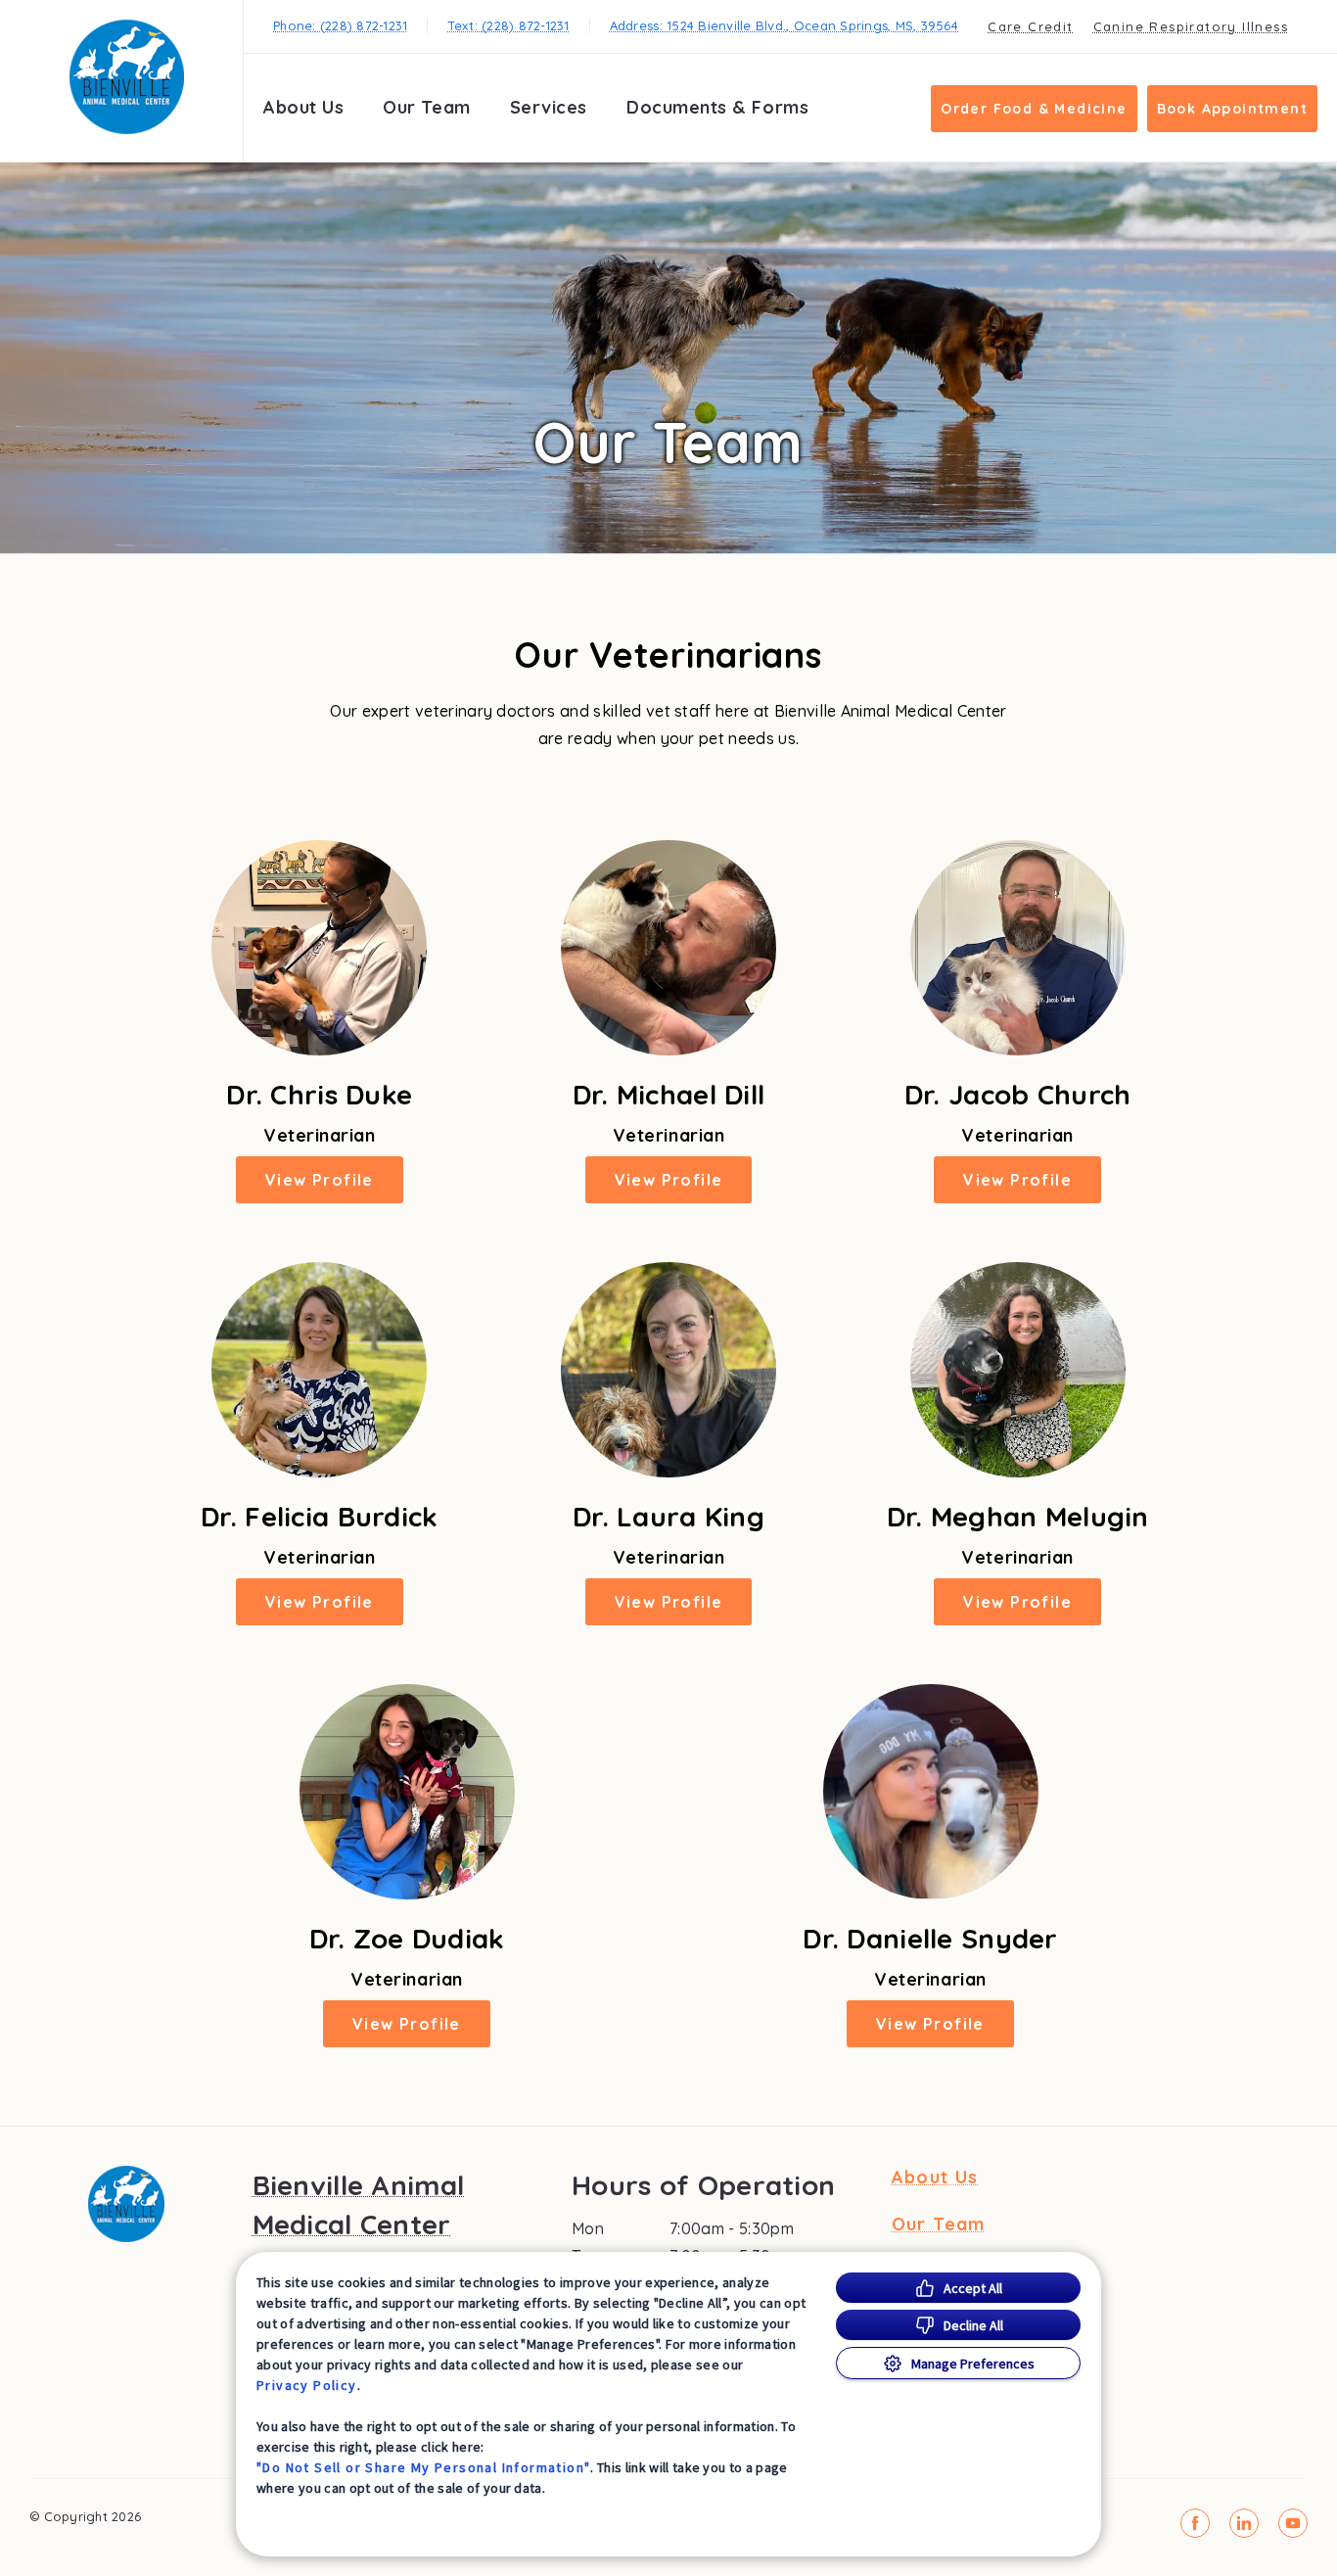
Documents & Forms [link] (717, 107)
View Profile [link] (320, 1180)
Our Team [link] (426, 107)
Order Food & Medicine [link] (1034, 109)
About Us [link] (303, 107)
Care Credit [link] (1030, 26)
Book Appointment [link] (1232, 109)
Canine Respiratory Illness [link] (1191, 26)
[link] (126, 77)
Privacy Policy (307, 2385)
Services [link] (549, 107)
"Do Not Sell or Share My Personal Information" (423, 2467)
